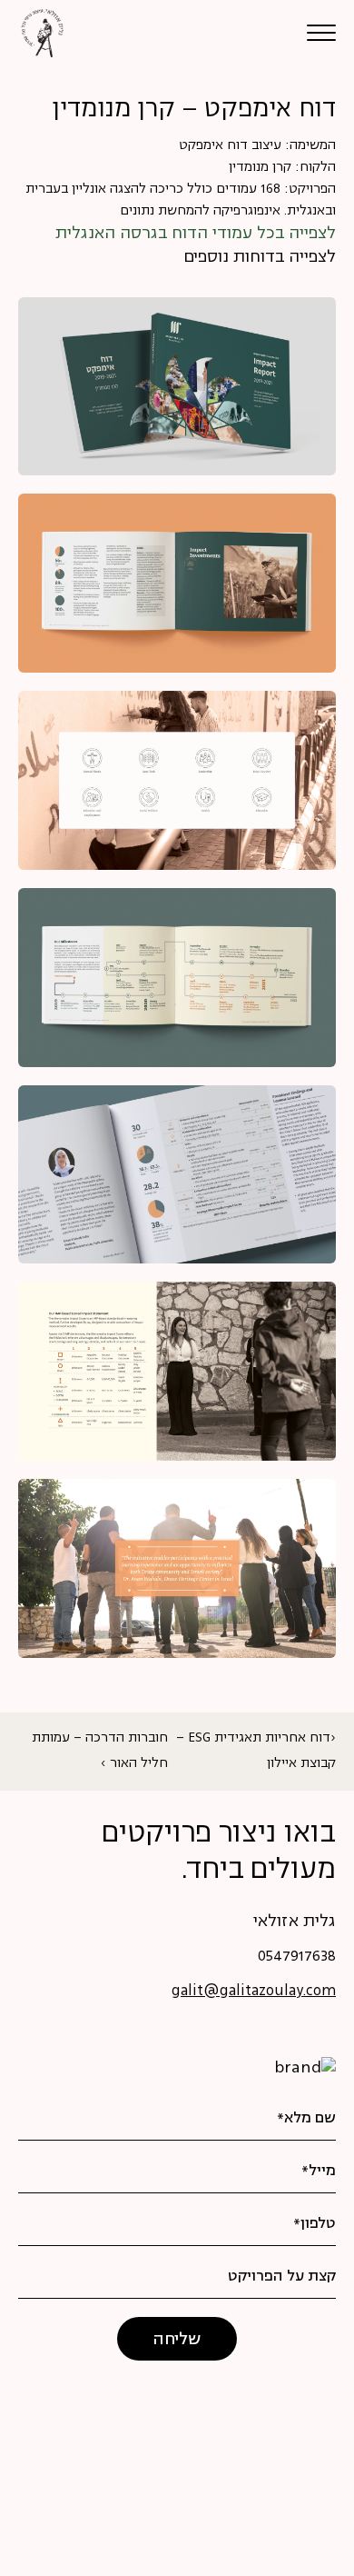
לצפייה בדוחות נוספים (260, 257)
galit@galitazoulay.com (254, 1992)
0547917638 (297, 1957)
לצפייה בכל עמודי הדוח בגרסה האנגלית (196, 234)
